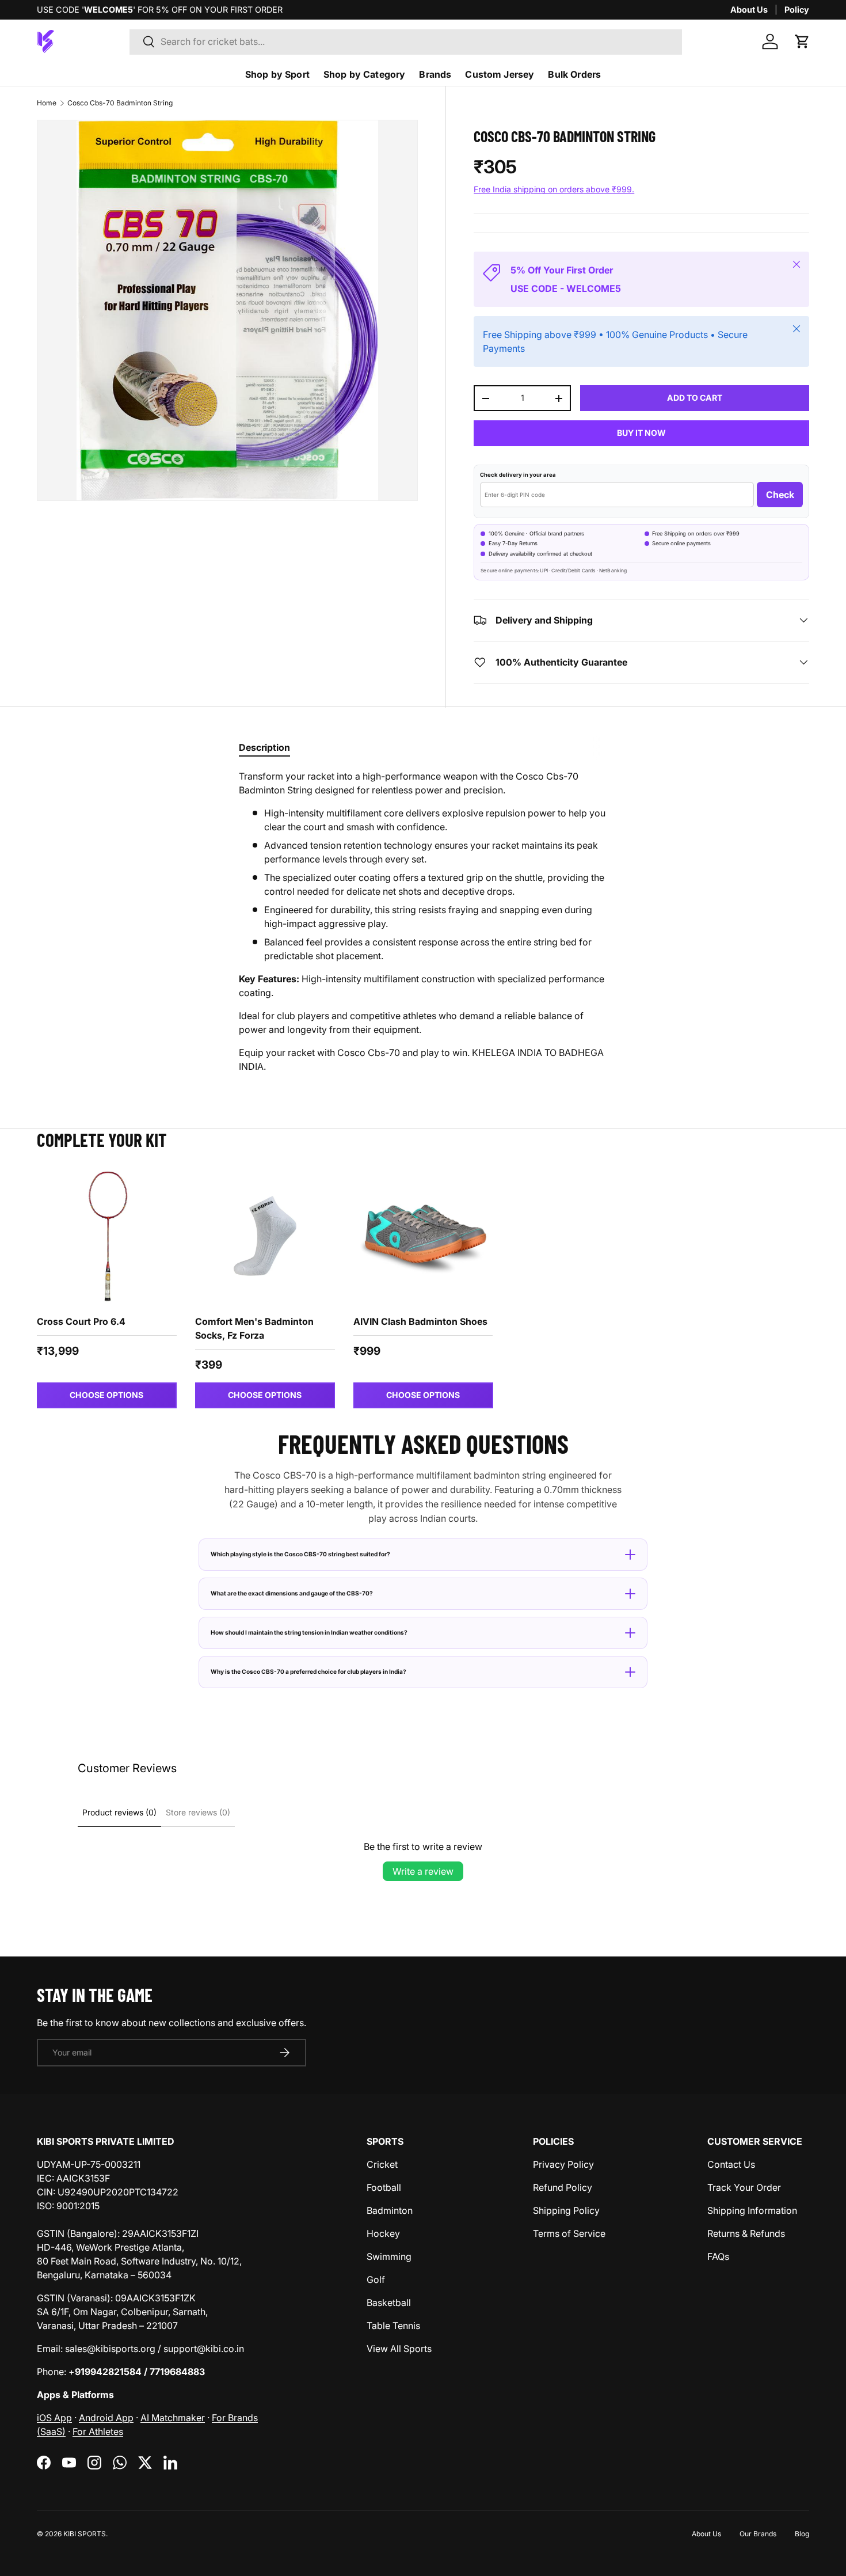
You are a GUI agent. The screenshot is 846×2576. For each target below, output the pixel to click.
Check (780, 495)
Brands (435, 74)
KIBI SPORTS (85, 2534)
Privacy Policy (563, 2164)
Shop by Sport (277, 74)
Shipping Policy (566, 2210)
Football (384, 2187)
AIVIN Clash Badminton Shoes (420, 1321)
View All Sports (399, 2349)
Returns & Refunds (746, 2233)
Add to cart (695, 398)
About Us (749, 10)
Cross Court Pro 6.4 (81, 1321)
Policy (797, 10)
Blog (802, 2534)
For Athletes (98, 2431)
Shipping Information (752, 2210)
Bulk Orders (574, 74)
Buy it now (641, 433)
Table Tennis (393, 2326)
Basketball (389, 2303)
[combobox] (406, 41)
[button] (802, 41)
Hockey (383, 2233)
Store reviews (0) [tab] (198, 1812)
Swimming (389, 2256)
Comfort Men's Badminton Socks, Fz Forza (254, 1328)
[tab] (264, 747)
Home (47, 103)
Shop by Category (365, 74)
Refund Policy (563, 2187)
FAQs (718, 2256)
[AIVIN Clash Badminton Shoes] (423, 1236)
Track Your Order (744, 2187)
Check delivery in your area (518, 475)
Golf (376, 2279)
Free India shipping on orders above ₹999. (554, 189)
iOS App (54, 2418)
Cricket (382, 2164)
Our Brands (758, 2534)
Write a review (423, 1871)
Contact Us (731, 2164)
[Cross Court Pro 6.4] (107, 1236)
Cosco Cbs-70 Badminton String (120, 103)
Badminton (390, 2210)
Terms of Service (569, 2233)
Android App (106, 2418)
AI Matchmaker (173, 2418)
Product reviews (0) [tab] (119, 1812)
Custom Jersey (500, 74)
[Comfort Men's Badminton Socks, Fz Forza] (265, 1236)
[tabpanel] (423, 921)
